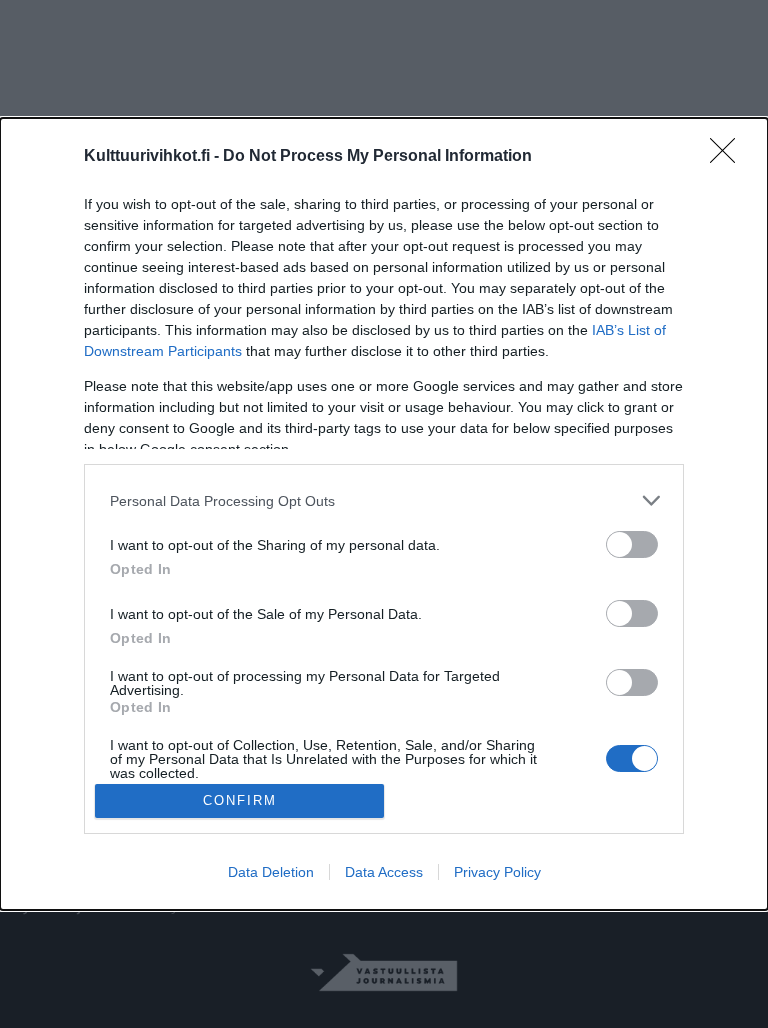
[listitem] (384, 500)
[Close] (729, 157)
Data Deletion (271, 872)
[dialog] (384, 513)
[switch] (632, 544)
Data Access (384, 872)
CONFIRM (240, 800)
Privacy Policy (497, 872)
